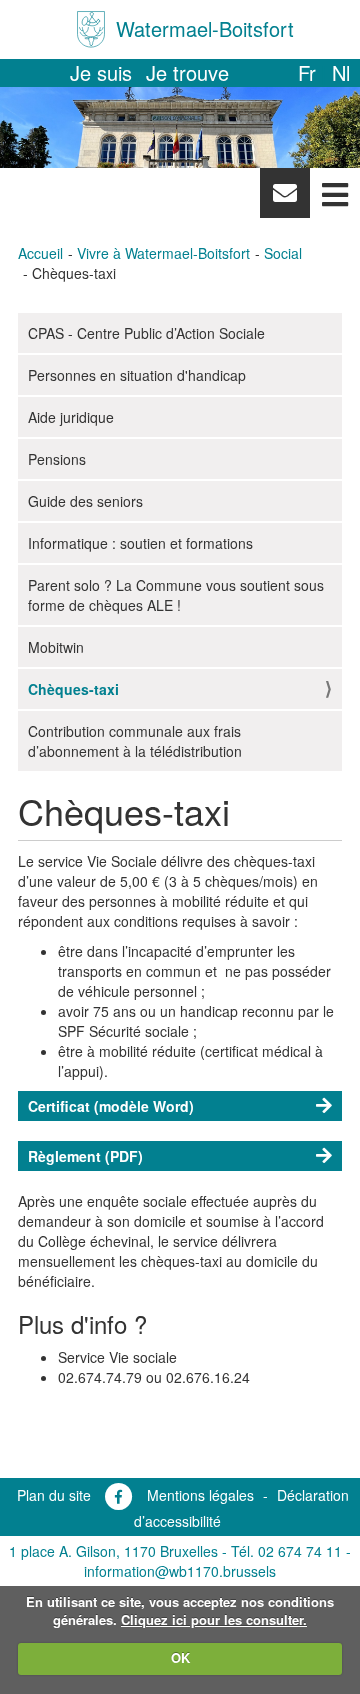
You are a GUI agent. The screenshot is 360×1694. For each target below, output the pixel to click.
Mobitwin (56, 647)
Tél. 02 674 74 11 (286, 1551)
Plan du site (54, 1495)
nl (341, 72)
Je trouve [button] (187, 72)
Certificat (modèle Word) (111, 1106)
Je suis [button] (101, 72)
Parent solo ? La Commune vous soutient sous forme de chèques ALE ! (176, 595)
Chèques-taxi (73, 689)
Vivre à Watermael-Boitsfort (163, 253)
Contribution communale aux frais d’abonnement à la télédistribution (135, 741)
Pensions (57, 459)
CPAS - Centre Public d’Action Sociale (146, 333)
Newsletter (284, 198)
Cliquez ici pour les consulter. (214, 1619)
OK (180, 1657)
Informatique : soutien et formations (140, 543)
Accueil (40, 253)
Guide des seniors (85, 501)
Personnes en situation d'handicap (137, 375)
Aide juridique (71, 417)
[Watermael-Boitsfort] (91, 29)
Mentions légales (200, 1495)
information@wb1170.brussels (180, 1571)
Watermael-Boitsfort (205, 28)
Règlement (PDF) (85, 1156)
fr (307, 72)
